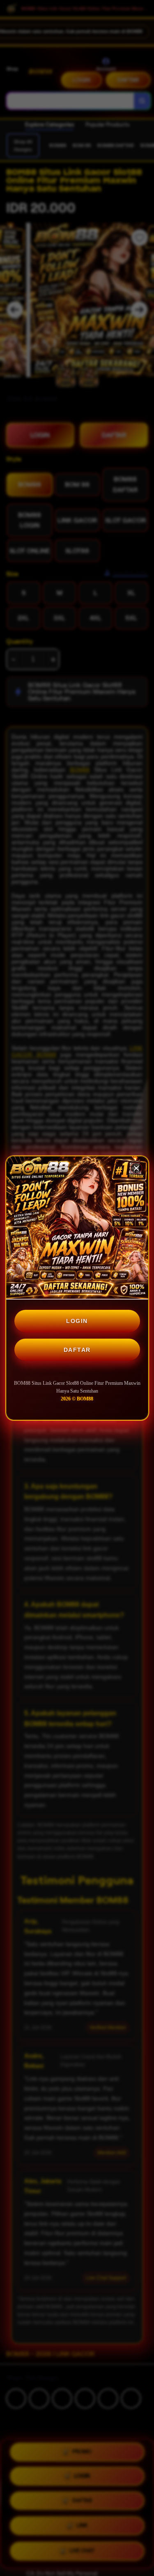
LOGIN (77, 1321)
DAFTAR (77, 1350)
